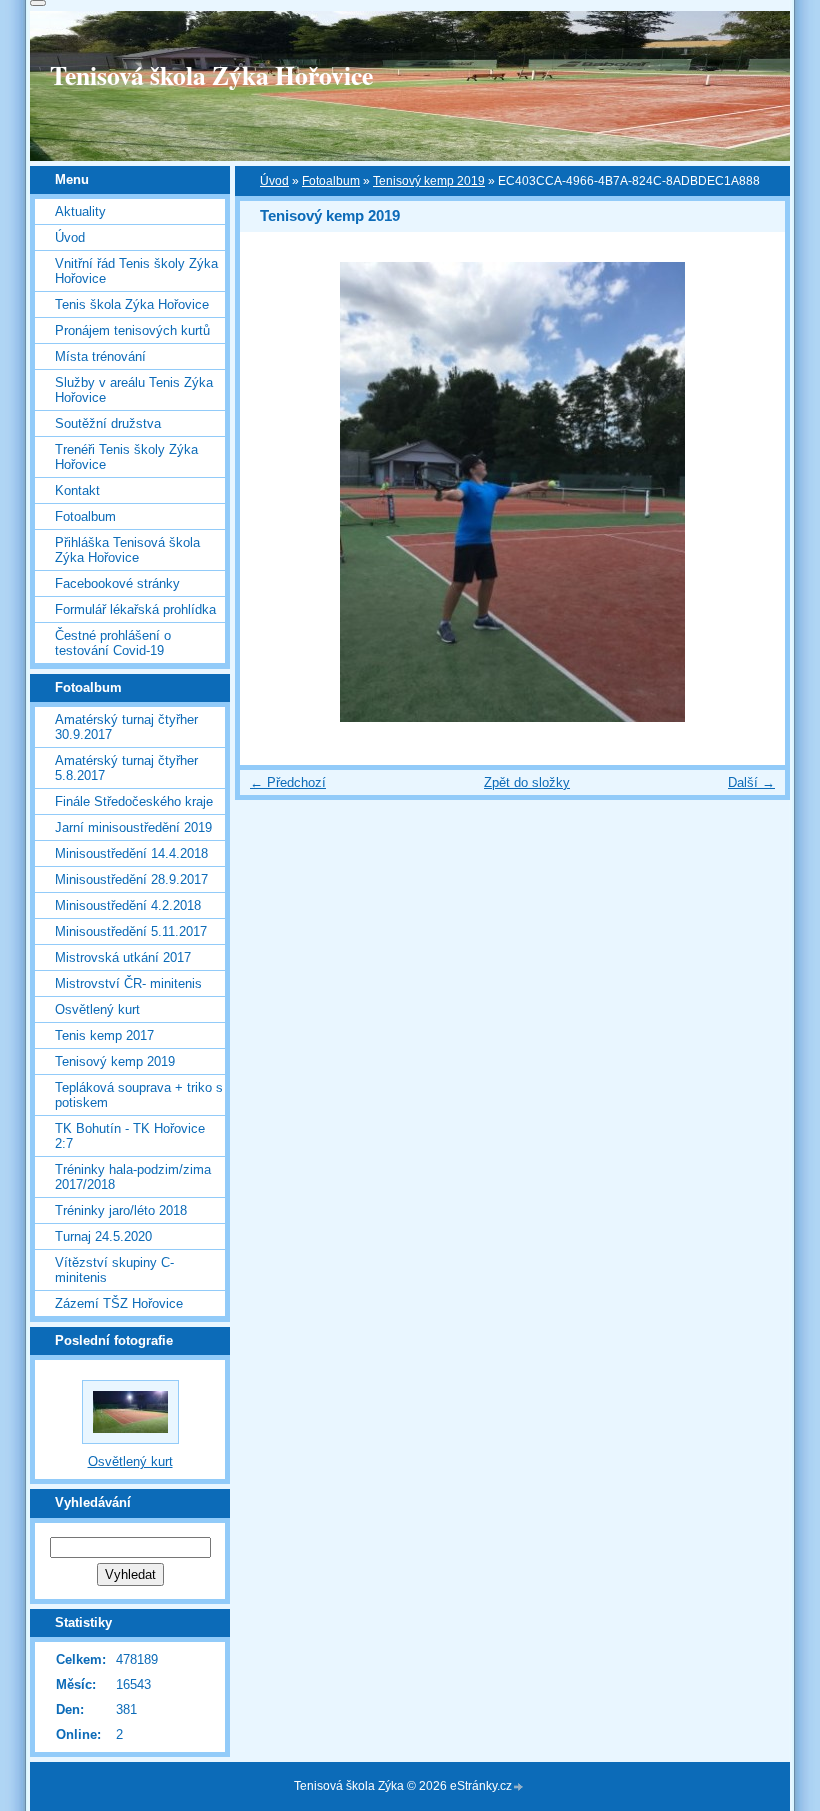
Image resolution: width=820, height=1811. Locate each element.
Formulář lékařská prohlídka (135, 609)
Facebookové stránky (117, 583)
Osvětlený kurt (97, 1009)
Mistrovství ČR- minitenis (128, 983)
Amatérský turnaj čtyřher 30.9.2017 (126, 727)
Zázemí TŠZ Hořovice (119, 1303)
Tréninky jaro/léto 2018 (121, 1210)
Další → (751, 782)
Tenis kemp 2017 (104, 1035)
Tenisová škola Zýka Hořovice (211, 75)
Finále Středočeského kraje (134, 801)
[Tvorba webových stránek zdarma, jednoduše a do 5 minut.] (519, 1787)
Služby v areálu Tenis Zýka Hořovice (134, 390)
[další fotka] (752, 492)
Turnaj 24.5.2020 (103, 1236)
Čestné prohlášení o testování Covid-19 (113, 643)
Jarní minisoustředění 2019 (133, 827)
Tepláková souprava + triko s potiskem (139, 1095)
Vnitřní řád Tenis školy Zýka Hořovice (136, 271)
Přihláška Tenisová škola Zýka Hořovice (127, 550)
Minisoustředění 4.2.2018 (128, 905)
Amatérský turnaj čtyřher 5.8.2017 (126, 768)
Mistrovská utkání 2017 (123, 957)
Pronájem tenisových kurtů (132, 330)
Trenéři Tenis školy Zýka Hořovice (126, 457)
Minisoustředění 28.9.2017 (131, 879)
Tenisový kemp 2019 (429, 181)
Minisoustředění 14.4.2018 (131, 853)
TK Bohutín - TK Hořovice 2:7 (130, 1136)
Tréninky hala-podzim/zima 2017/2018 (133, 1177)
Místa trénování (100, 356)
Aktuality (80, 211)
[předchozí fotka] (272, 492)
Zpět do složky (527, 782)
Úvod (274, 181)
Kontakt (77, 490)
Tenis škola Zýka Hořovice (132, 304)
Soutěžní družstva (108, 423)
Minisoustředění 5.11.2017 (131, 931)
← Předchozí (288, 782)
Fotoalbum (331, 181)
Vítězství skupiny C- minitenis (114, 1270)
